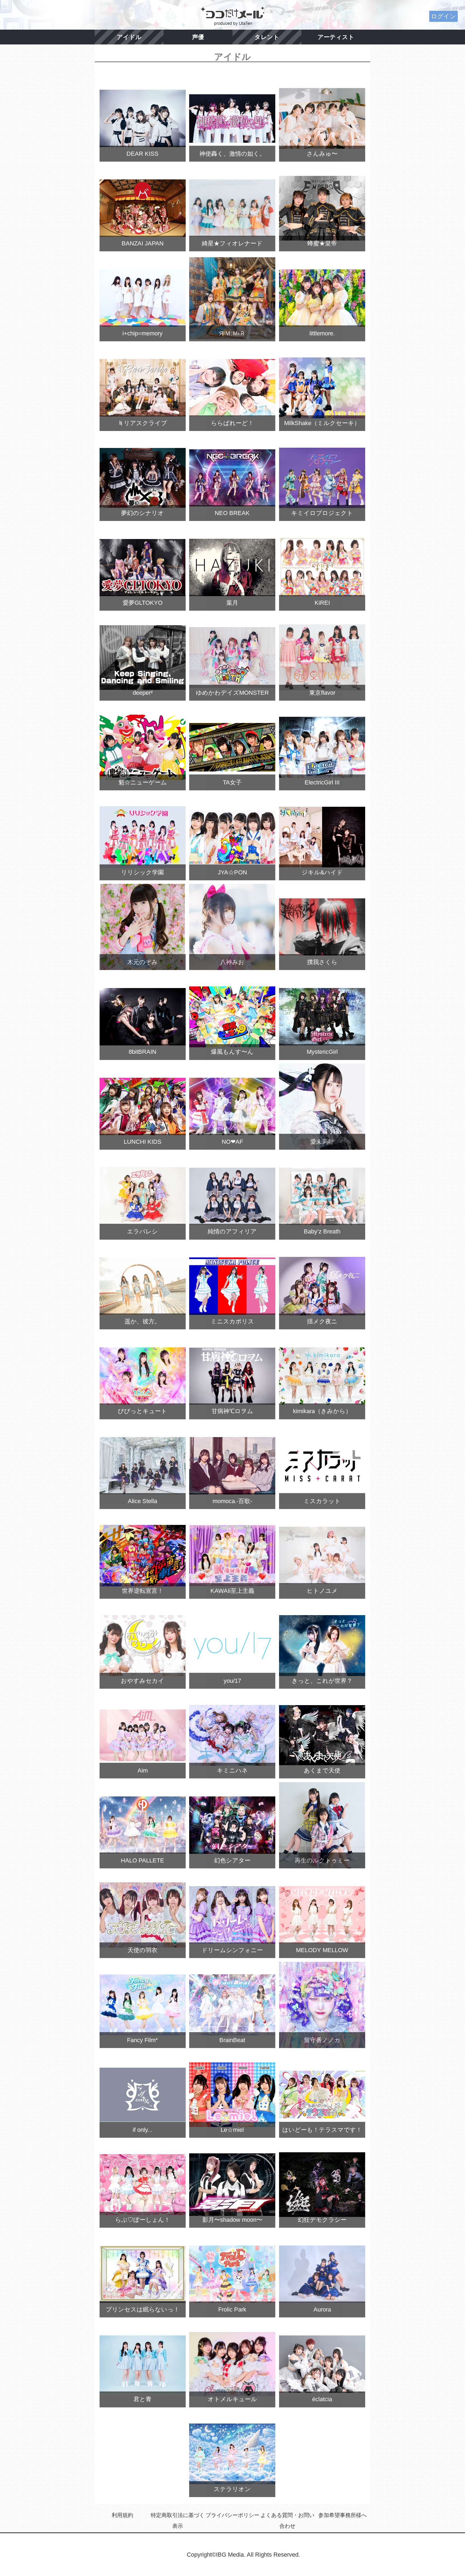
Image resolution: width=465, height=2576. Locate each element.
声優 (198, 37)
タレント (267, 37)
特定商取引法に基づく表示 (178, 2521)
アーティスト (336, 37)
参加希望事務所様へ (343, 2515)
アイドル (129, 37)
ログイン (443, 16)
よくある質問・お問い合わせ (287, 2521)
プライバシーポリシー (232, 2515)
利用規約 (122, 2515)
